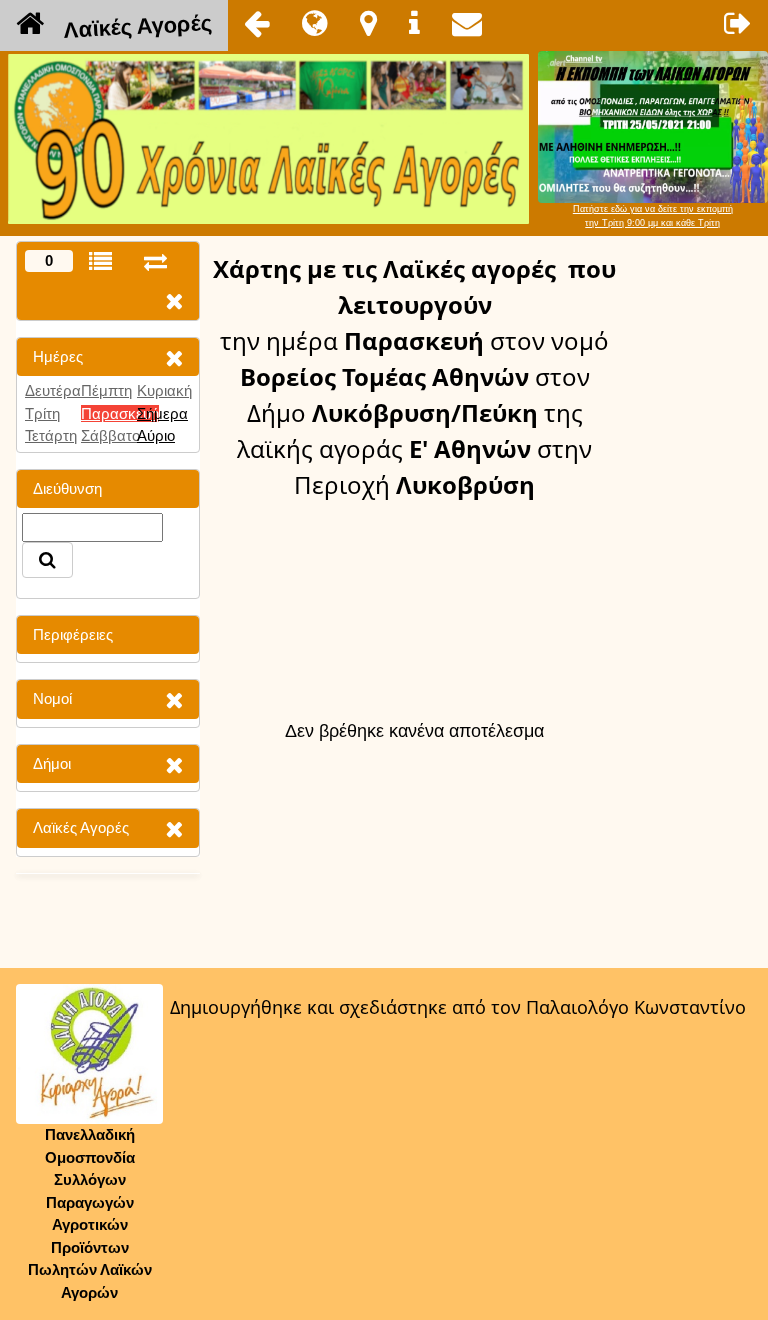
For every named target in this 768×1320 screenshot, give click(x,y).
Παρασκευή (120, 413)
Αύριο (156, 435)
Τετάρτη (51, 435)
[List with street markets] (100, 261)
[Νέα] (315, 23)
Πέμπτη (106, 390)
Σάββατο (110, 435)
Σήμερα (162, 413)
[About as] (414, 23)
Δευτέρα (53, 390)
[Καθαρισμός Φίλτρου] (174, 357)
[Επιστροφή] (257, 23)
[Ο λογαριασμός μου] (738, 23)
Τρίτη (42, 413)
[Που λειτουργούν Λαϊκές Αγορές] (368, 23)
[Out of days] (155, 261)
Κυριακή (164, 390)
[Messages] (467, 23)
